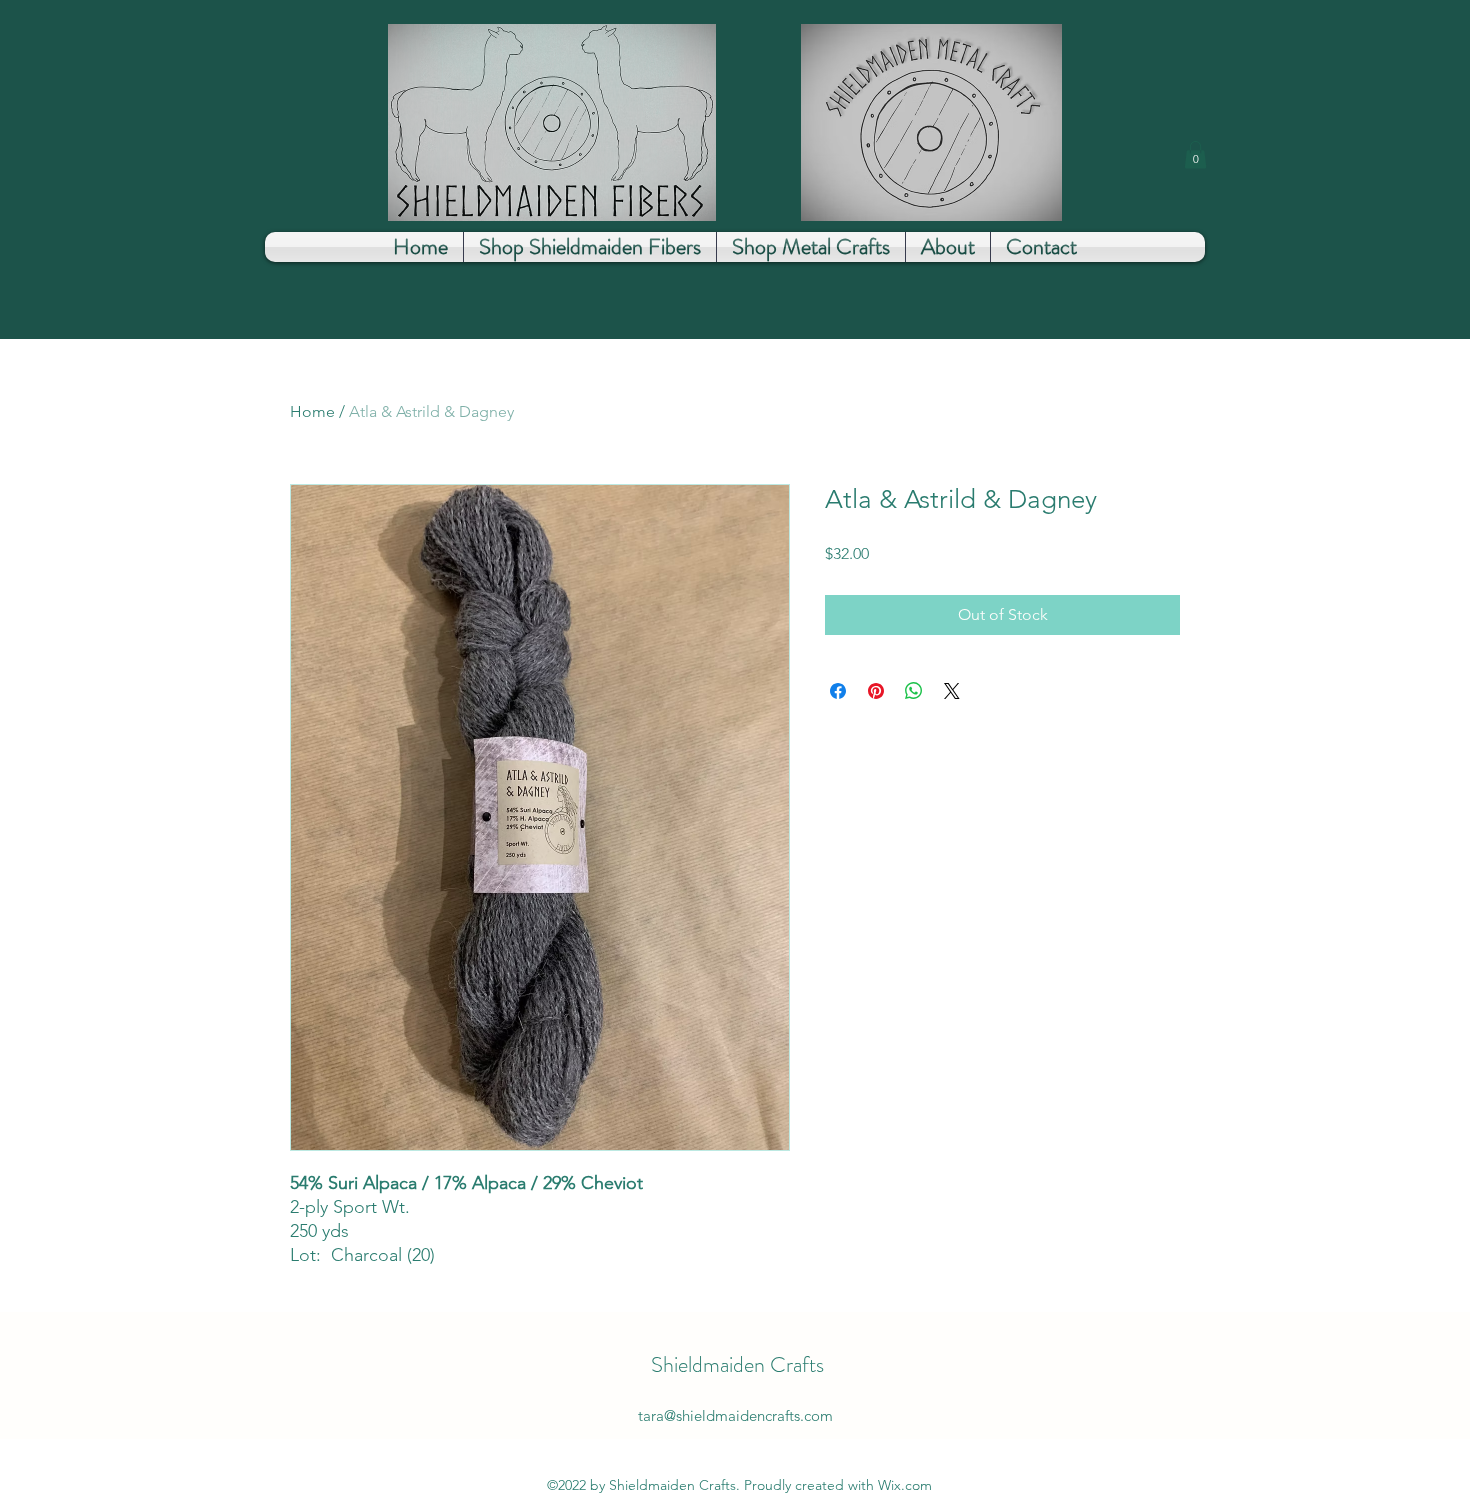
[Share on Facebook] (838, 691)
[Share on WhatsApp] (914, 691)
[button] (1195, 154)
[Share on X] (952, 691)
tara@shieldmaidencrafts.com (735, 1415)
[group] (735, 424)
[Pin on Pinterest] (876, 691)
